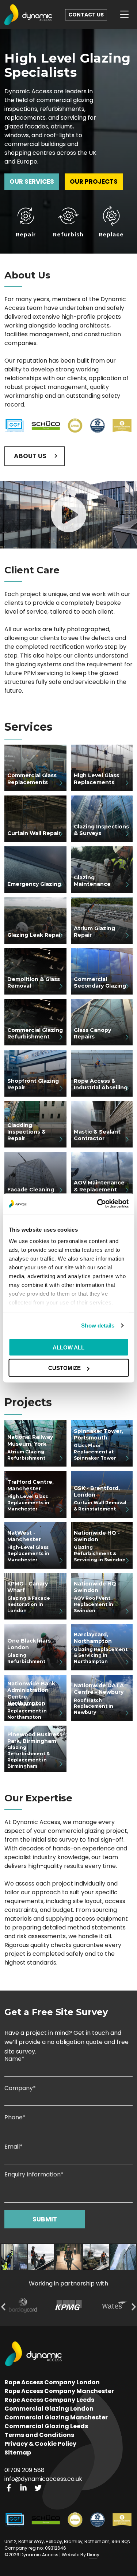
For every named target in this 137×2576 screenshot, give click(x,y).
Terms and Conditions (39, 2435)
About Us (30, 456)
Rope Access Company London (52, 2382)
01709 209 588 (24, 2470)
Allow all (68, 1347)
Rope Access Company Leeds (49, 2400)
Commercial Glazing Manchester (56, 2417)
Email (14, 2147)
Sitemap (18, 2453)
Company (20, 2089)
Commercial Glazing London (49, 2409)
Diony (93, 2555)
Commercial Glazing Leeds (46, 2426)
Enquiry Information (34, 2175)
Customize (64, 1368)
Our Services (32, 181)
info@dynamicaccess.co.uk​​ (43, 2479)
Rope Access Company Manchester (59, 2391)
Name (14, 2060)
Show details (98, 1326)
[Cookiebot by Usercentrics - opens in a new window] (98, 1204)
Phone (15, 2118)
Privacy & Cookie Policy (40, 2444)
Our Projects (94, 181)
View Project (28, 1434)
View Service (27, 759)
